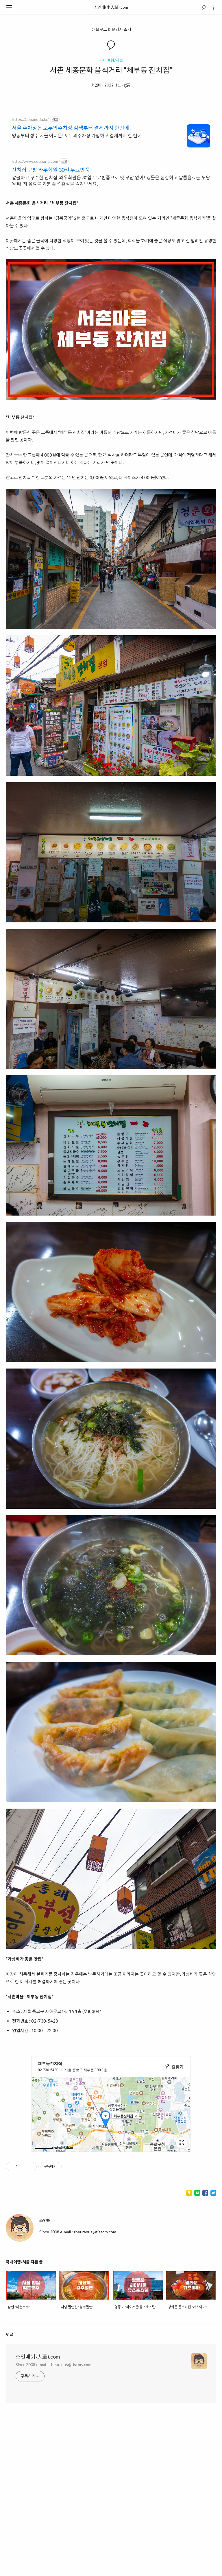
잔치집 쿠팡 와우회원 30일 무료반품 (51, 170)
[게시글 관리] (30, 2167)
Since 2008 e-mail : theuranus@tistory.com (53, 2364)
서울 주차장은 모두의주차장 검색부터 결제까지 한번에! (71, 128)
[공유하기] (23, 2167)
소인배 (96, 85)
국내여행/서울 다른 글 (24, 2262)
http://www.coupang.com (35, 161)
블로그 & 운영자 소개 (113, 29)
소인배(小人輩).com (111, 7)
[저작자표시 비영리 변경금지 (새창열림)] (69, 2167)
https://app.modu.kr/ (30, 119)
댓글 (10, 2334)
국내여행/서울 (111, 60)
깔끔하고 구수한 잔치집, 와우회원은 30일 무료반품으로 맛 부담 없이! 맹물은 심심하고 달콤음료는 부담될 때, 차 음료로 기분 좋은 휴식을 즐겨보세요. (111, 181)
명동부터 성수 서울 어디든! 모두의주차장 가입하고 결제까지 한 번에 (77, 135)
